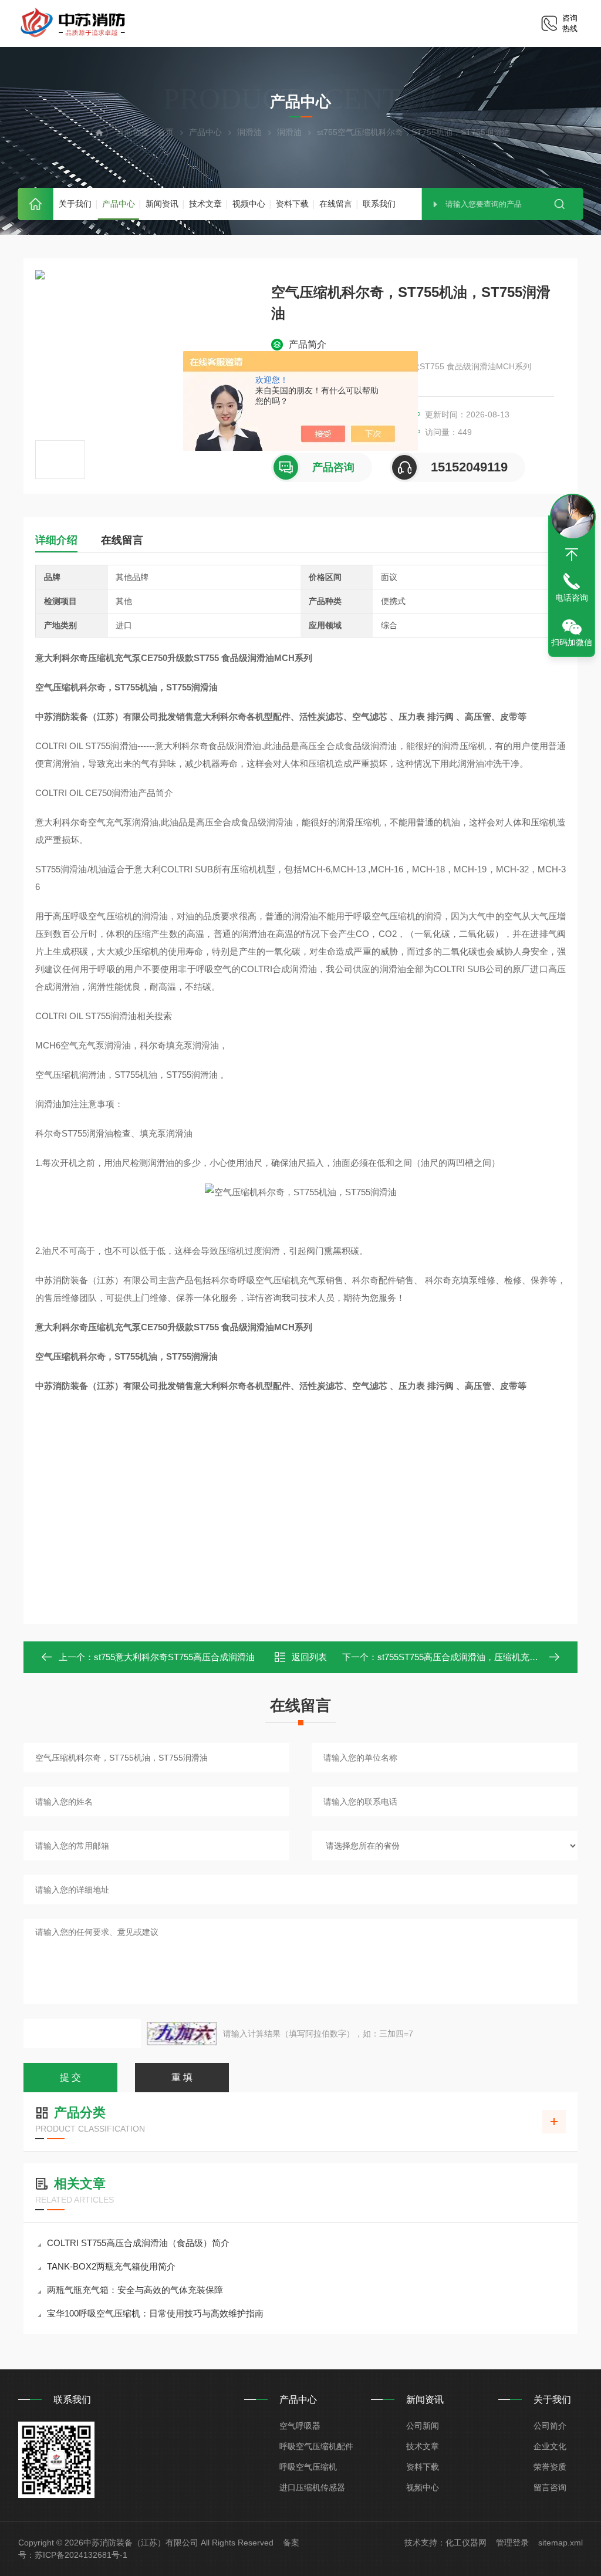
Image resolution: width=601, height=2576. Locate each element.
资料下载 (292, 204)
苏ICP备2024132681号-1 (81, 2555)
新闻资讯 (162, 204)
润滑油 (249, 132)
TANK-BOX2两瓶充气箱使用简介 (111, 2266)
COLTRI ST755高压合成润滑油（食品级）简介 (138, 2243)
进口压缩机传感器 (312, 2487)
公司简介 (550, 2426)
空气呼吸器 (300, 2426)
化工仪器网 (466, 2543)
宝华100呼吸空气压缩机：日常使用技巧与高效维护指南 (155, 2313)
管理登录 (512, 2543)
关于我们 (75, 204)
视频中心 (249, 204)
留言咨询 (550, 2487)
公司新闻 (423, 2426)
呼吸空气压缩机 (308, 2467)
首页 (36, 204)
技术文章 (205, 204)
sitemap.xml (561, 2543)
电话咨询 (572, 598)
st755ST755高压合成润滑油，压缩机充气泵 (462, 1657)
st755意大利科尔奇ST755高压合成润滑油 (174, 1657)
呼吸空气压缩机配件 (316, 2446)
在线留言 (336, 204)
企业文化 (550, 2446)
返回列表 (309, 1657)
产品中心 (119, 204)
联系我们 (379, 204)
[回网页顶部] (572, 555)
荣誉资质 (550, 2467)
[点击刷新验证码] (182, 2034)
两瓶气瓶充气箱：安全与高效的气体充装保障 (135, 2290)
